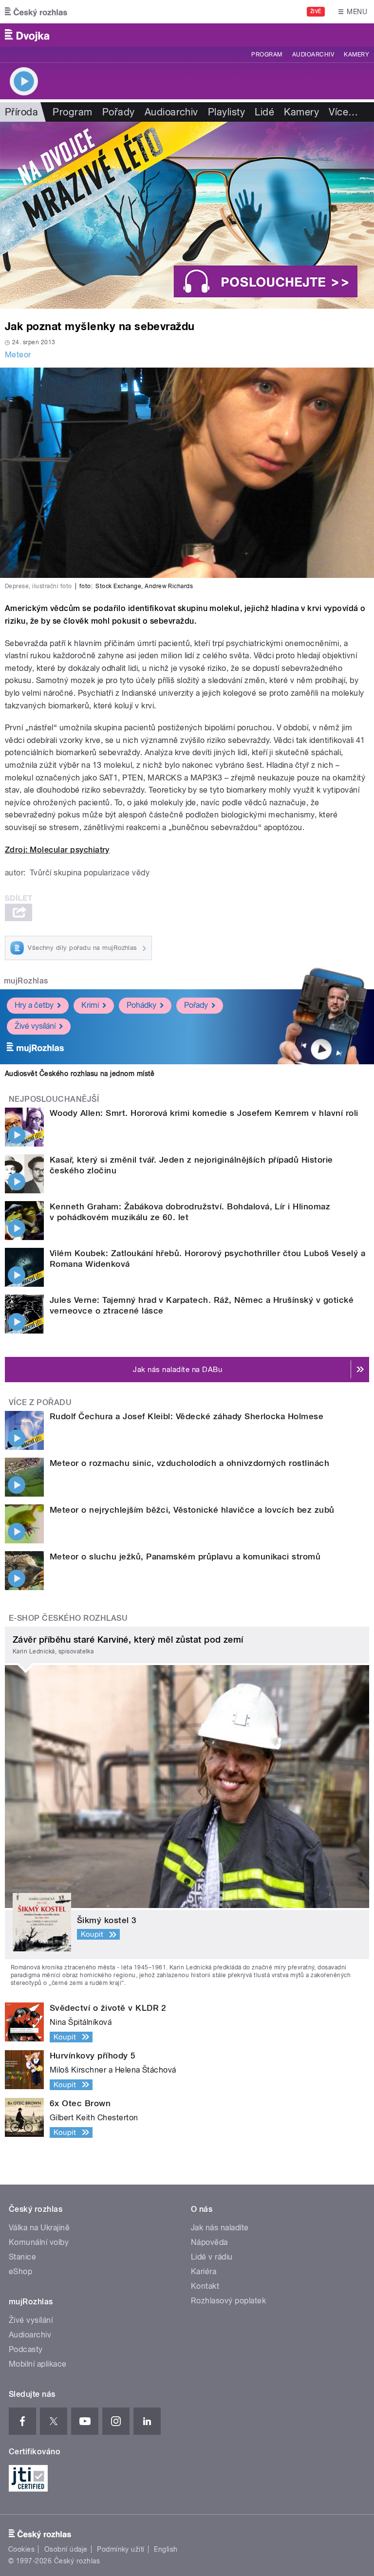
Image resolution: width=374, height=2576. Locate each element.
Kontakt (205, 2286)
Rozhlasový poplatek (228, 2301)
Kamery (356, 55)
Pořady (119, 112)
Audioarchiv (313, 55)
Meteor (18, 355)
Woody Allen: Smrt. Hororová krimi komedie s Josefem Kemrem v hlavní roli (204, 1113)
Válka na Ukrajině (39, 2228)
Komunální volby (39, 2242)
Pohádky (141, 1005)
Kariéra (204, 2271)
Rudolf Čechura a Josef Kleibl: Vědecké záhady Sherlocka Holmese (187, 1416)
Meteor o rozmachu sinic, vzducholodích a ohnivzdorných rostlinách (189, 1463)
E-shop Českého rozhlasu (68, 1618)
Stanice (22, 2257)
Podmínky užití (121, 2549)
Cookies (21, 2549)
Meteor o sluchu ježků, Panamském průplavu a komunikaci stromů (185, 1557)
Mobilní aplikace (38, 2364)
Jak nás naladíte (220, 2228)
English (166, 2549)
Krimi (90, 1005)
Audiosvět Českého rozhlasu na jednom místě (80, 1074)
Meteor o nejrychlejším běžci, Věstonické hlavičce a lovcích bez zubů (192, 1510)
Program (267, 55)
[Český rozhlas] (36, 12)
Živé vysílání (35, 1026)
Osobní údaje (66, 2549)
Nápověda (209, 2242)
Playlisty (226, 112)
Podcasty (26, 2349)
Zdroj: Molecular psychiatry (57, 850)
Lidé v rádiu (212, 2257)
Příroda (21, 112)
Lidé (264, 112)
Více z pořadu (40, 1402)
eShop (20, 2271)
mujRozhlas (26, 981)
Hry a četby (34, 1005)
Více (343, 112)
